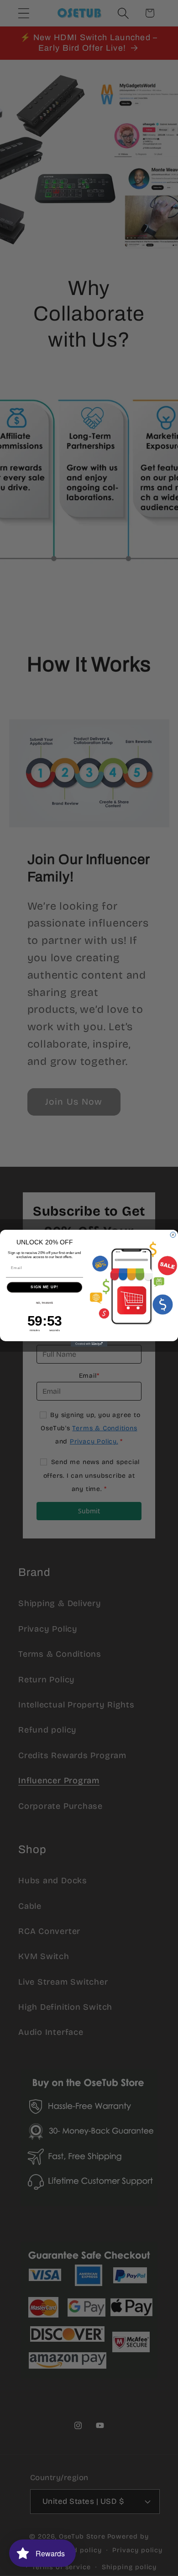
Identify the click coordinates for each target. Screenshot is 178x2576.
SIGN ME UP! (44, 1287)
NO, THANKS (45, 1303)
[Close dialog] (173, 1235)
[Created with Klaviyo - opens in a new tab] (89, 1343)
